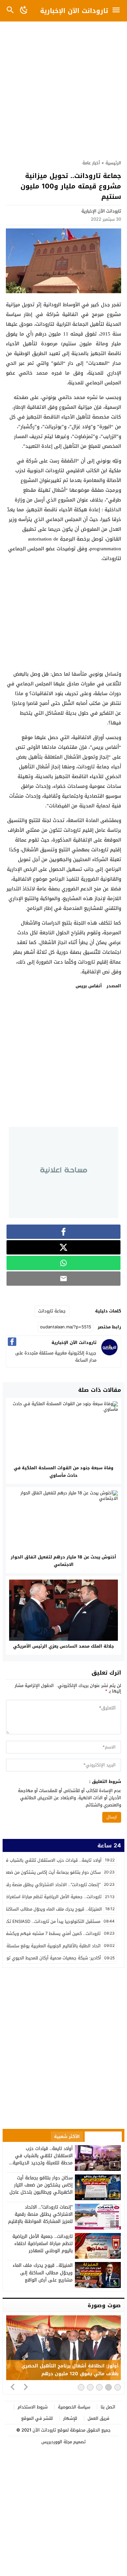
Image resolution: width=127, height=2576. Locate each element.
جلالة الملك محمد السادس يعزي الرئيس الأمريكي (63, 1646)
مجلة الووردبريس (57, 2442)
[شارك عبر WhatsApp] (63, 1263)
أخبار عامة (91, 163)
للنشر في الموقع (37, 2418)
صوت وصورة (104, 2305)
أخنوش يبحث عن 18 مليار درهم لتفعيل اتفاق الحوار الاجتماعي (63, 1561)
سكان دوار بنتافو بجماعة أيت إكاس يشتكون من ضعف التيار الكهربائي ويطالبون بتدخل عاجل (41, 2185)
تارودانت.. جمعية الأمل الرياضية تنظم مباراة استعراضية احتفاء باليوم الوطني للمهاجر (42, 2244)
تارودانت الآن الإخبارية (74, 11)
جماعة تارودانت (52, 1311)
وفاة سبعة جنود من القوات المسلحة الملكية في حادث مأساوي (63, 1472)
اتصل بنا (108, 2407)
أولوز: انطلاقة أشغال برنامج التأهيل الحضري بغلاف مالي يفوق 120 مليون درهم (70, 2370)
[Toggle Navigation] (118, 11)
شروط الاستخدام (33, 2407)
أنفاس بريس (89, 986)
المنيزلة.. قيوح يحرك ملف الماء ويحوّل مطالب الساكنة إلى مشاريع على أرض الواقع (43, 2273)
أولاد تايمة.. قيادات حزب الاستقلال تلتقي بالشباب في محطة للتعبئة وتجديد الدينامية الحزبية (43, 2159)
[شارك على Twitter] (63, 1247)
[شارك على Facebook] (63, 1232)
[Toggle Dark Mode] (24, 11)
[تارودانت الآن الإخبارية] (109, 1354)
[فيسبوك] (12, 1342)
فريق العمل (99, 2418)
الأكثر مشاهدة (103, 2137)
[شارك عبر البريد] (63, 1279)
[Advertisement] (63, 87)
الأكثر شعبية (67, 2137)
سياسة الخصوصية (74, 2407)
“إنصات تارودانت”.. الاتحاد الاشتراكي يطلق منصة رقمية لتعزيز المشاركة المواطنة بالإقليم (40, 2214)
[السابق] (13, 2387)
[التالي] (26, 2387)
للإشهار (70, 2418)
